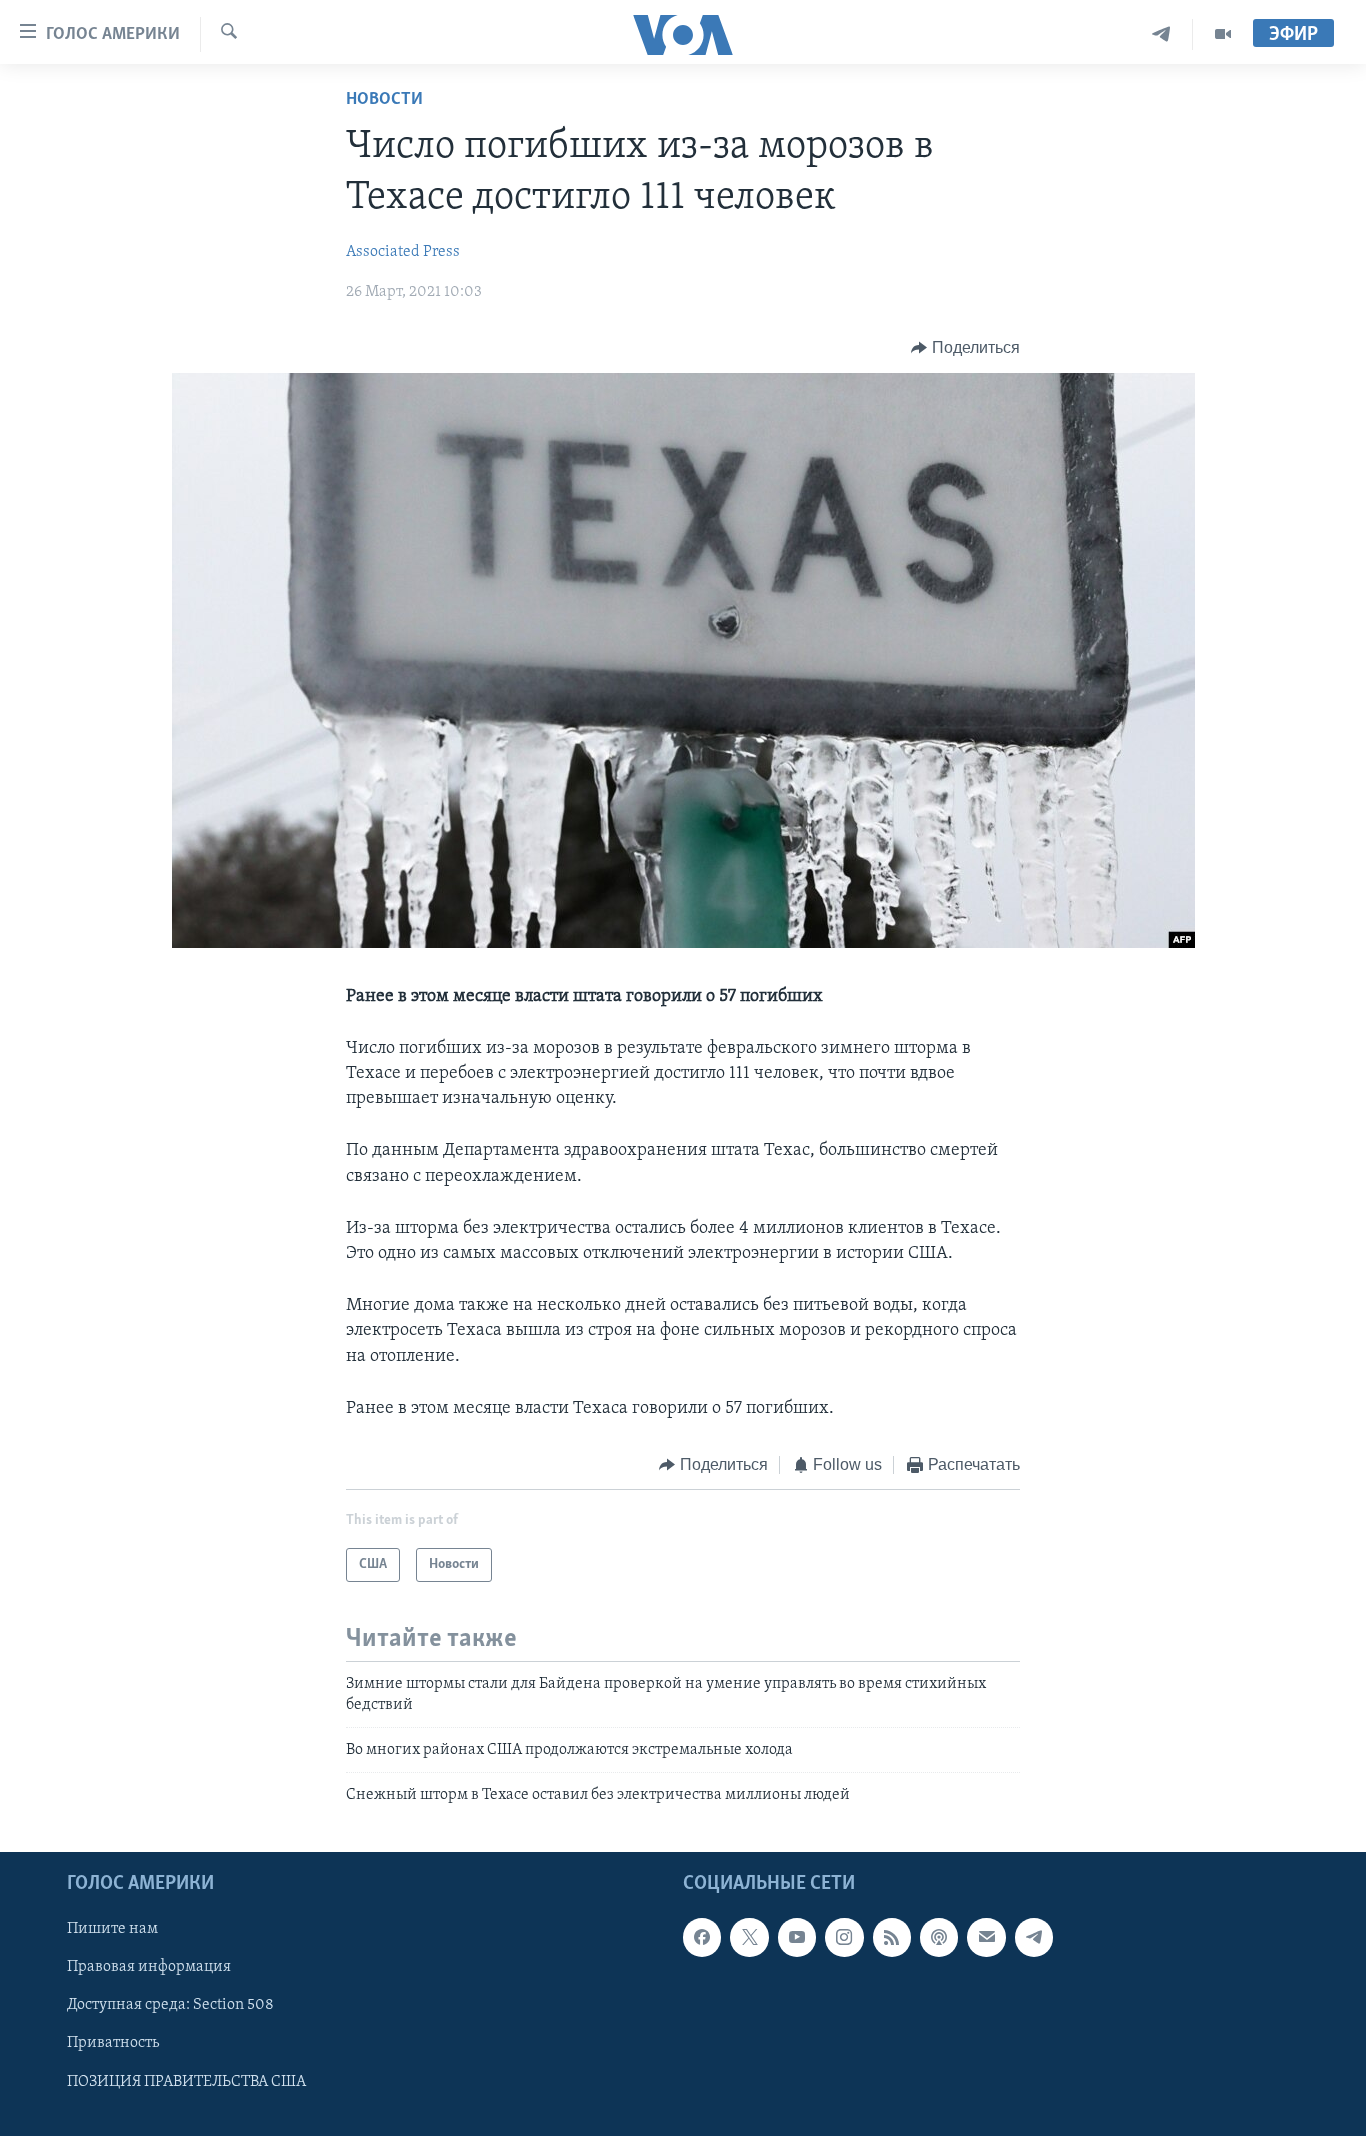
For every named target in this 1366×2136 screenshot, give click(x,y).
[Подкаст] (939, 1937)
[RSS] (892, 1937)
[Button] (965, 348)
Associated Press (403, 252)
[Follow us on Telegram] (1034, 1937)
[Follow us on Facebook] (702, 1937)
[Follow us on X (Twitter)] (749, 1937)
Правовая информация (149, 1967)
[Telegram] (1161, 34)
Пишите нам (112, 1929)
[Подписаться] (986, 1937)
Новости (384, 100)
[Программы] (1223, 34)
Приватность (113, 2043)
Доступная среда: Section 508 (170, 2005)
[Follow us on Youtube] (797, 1937)
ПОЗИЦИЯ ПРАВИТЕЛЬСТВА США (186, 2081)
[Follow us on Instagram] (844, 1937)
